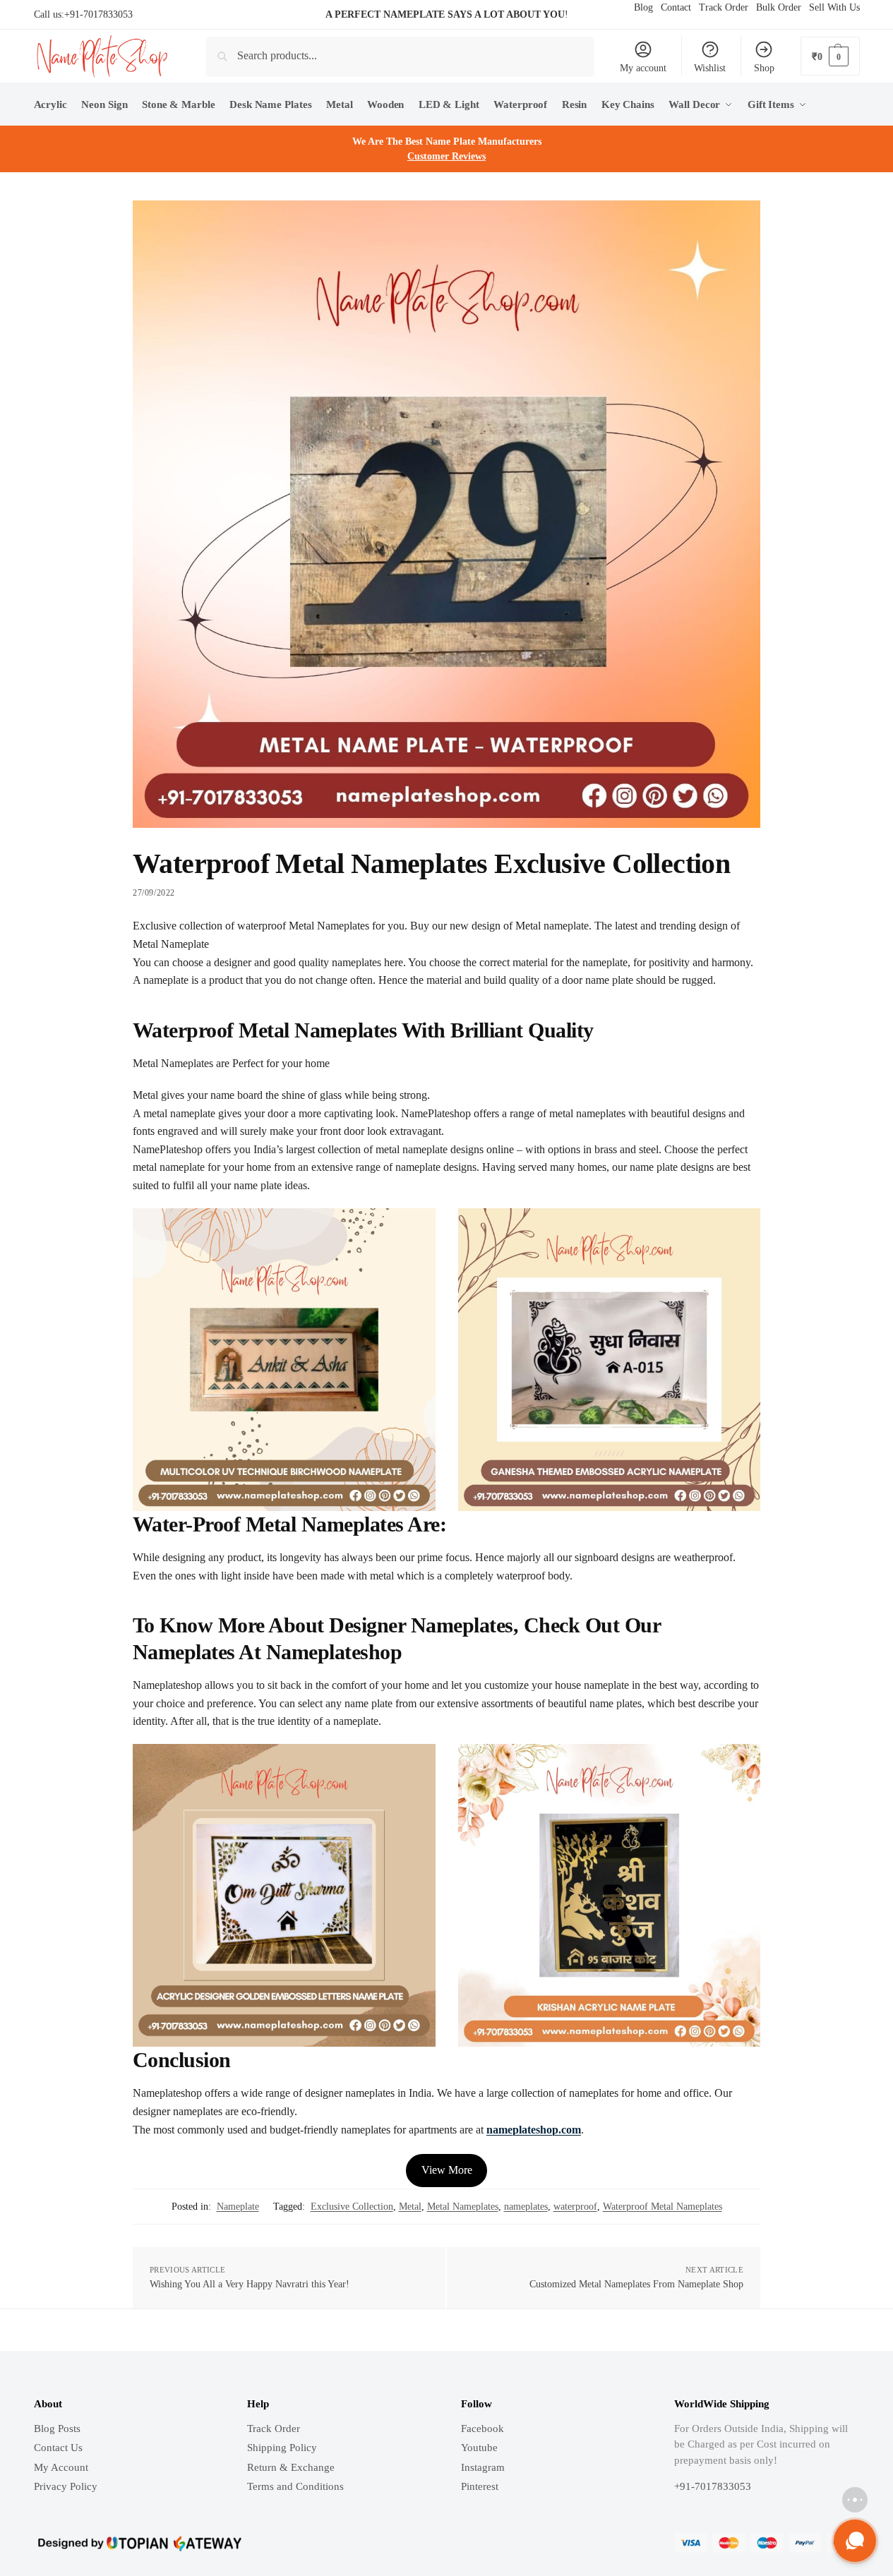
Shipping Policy (282, 2448)
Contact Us (58, 2448)
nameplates (526, 2207)
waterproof (575, 2207)
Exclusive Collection (352, 2207)
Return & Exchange (291, 2467)
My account (643, 68)
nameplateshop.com (534, 2130)
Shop (764, 68)
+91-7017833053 (98, 14)
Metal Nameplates (463, 2207)
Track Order (274, 2428)
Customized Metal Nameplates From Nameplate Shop (636, 2284)
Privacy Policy (66, 2486)
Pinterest (480, 2486)
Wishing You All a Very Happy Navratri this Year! (250, 2284)
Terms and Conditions (295, 2486)
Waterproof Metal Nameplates (663, 2207)
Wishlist (710, 68)
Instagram (483, 2467)
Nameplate (238, 2207)
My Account (61, 2467)
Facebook (483, 2428)
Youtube (479, 2448)
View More (447, 2170)
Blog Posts (57, 2428)
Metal (410, 2207)
